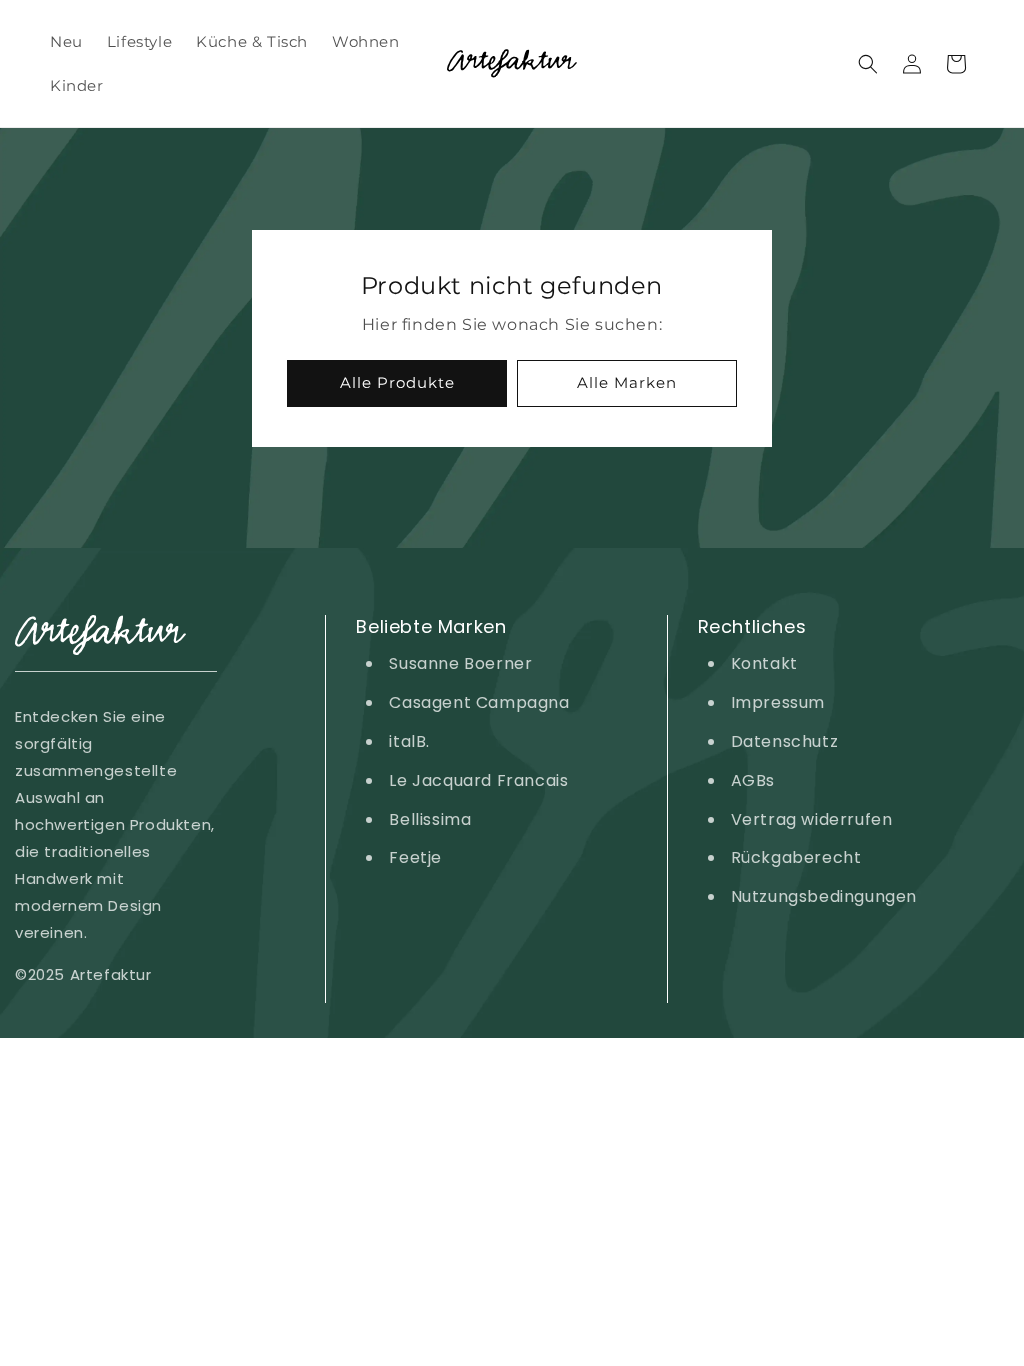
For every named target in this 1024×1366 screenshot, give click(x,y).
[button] (868, 64)
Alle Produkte (397, 382)
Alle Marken (627, 382)
